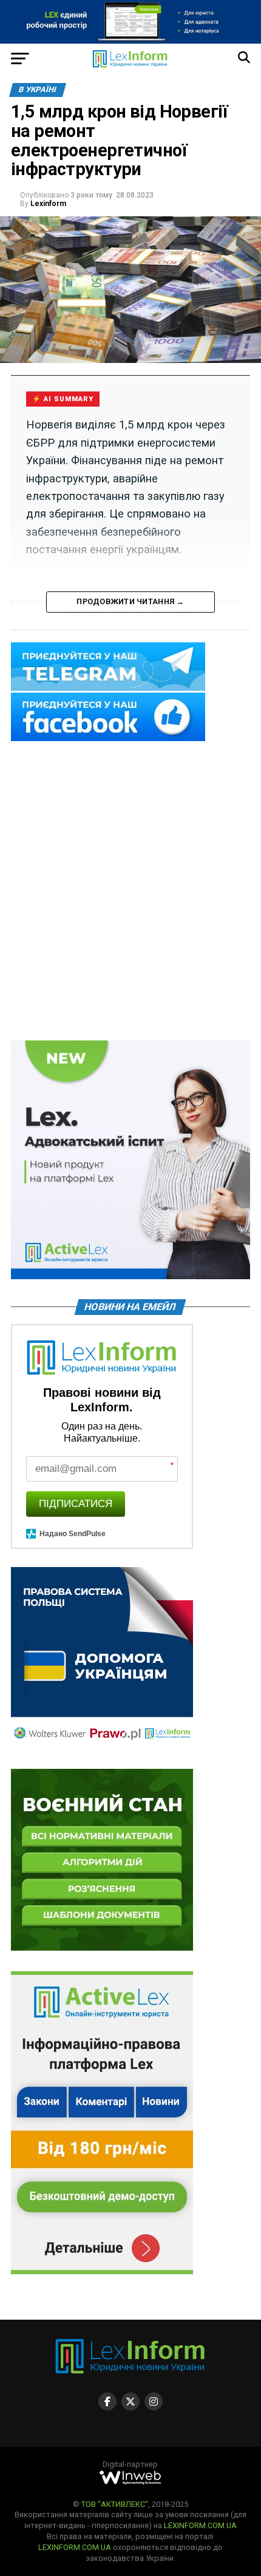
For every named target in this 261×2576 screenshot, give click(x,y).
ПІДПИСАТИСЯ (76, 1504)
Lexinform (48, 204)
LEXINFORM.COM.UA (200, 2525)
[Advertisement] (130, 892)
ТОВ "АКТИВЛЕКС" (115, 2504)
